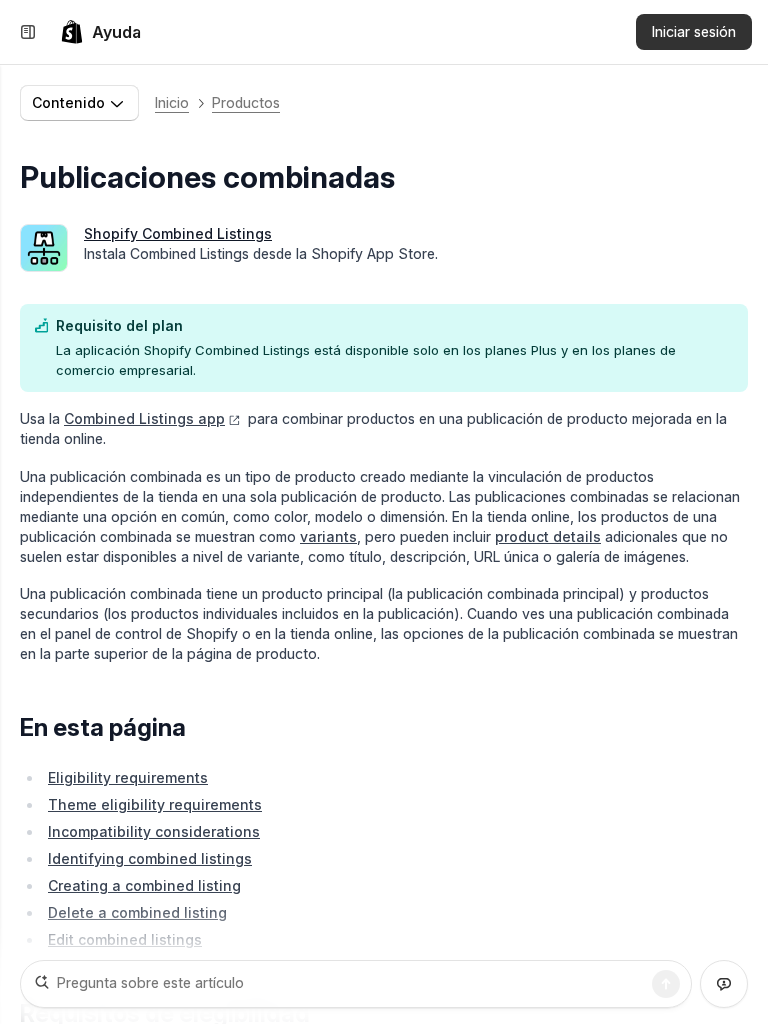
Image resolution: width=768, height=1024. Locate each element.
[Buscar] (666, 984)
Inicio (172, 102)
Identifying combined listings (150, 858)
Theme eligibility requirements (155, 804)
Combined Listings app (144, 418)
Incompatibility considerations (154, 831)
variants (328, 536)
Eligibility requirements (128, 777)
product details (548, 536)
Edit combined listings (125, 939)
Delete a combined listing (137, 912)
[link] (100, 32)
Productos (246, 102)
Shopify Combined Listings (178, 233)
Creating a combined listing (144, 885)
